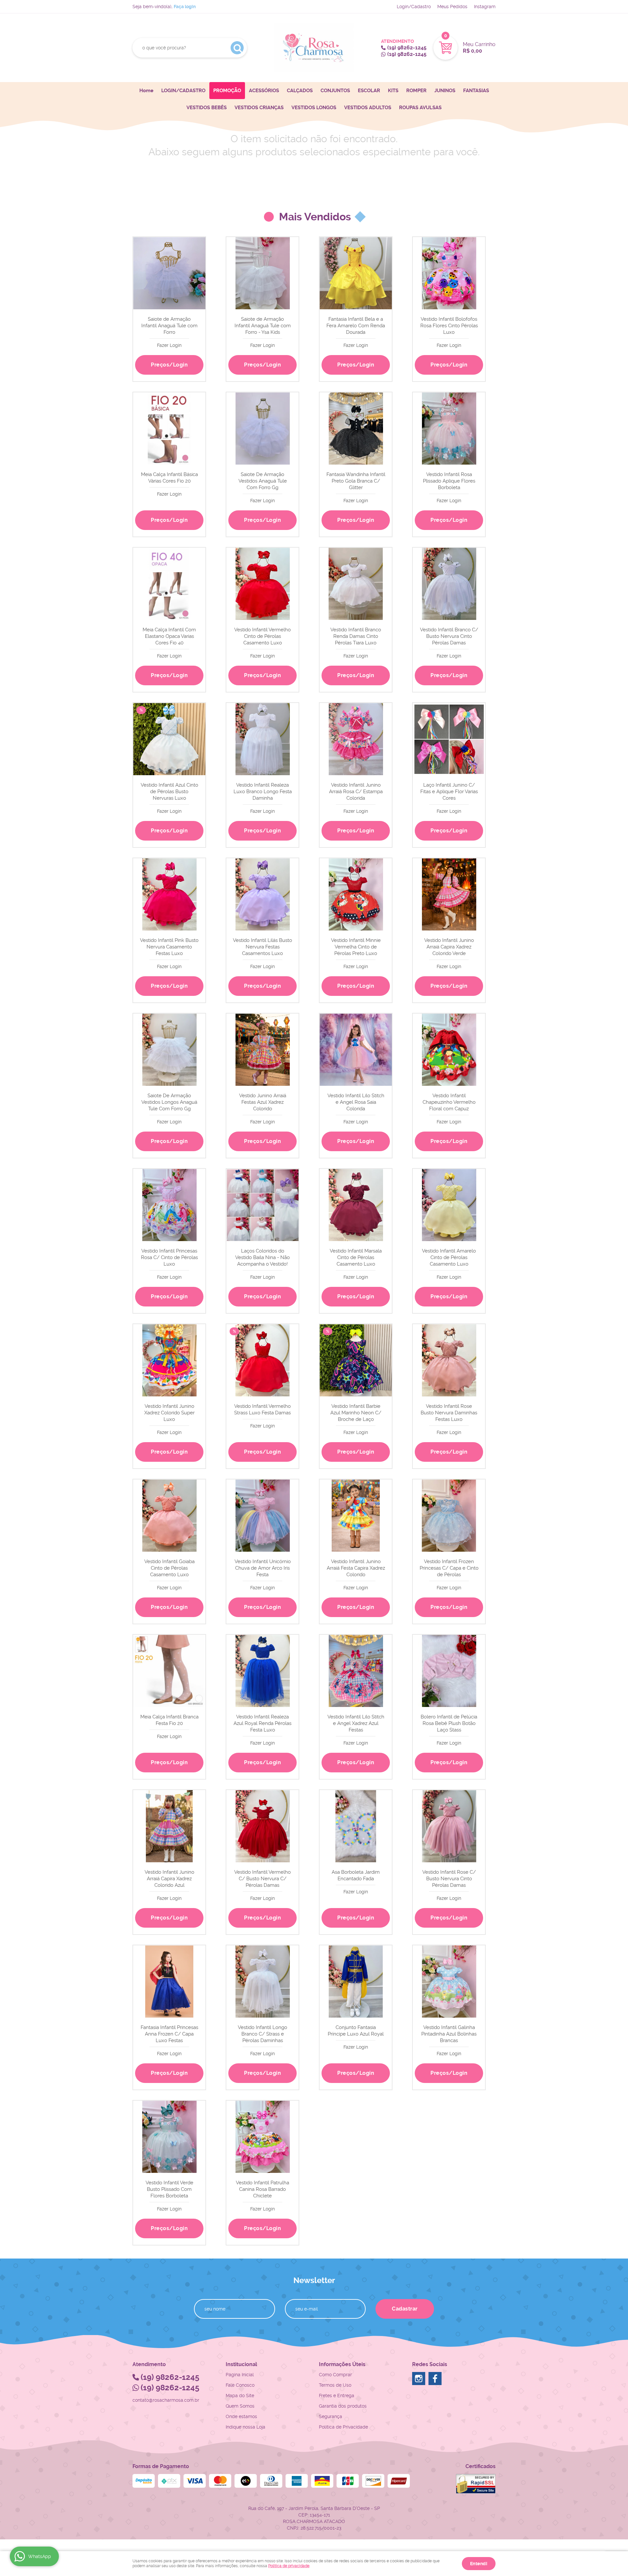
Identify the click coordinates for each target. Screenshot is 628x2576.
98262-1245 (407, 48)
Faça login (185, 7)
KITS (393, 91)
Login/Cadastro (414, 7)
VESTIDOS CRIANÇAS (259, 108)
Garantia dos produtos (343, 2406)
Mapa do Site (240, 2396)
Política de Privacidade (343, 2427)
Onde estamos (241, 2416)
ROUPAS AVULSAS (420, 108)
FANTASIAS (476, 91)
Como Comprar (335, 2375)
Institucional (241, 2364)
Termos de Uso (335, 2385)
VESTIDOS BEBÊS (207, 108)
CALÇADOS (300, 91)
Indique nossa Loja (245, 2427)
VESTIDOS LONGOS (314, 108)
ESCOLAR (369, 91)
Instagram (485, 7)
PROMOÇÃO (227, 91)
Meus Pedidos (452, 7)
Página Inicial (240, 2375)
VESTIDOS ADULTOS (368, 108)
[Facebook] (435, 2379)
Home (146, 91)
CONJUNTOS (335, 91)
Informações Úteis (342, 2364)
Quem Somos (240, 2406)
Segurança (331, 2416)
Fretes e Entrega (337, 2396)
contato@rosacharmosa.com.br (166, 2400)
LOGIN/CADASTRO (183, 91)
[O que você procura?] (237, 48)
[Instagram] (419, 2379)
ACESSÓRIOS (264, 91)
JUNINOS (445, 91)
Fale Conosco (240, 2385)
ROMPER (416, 91)
